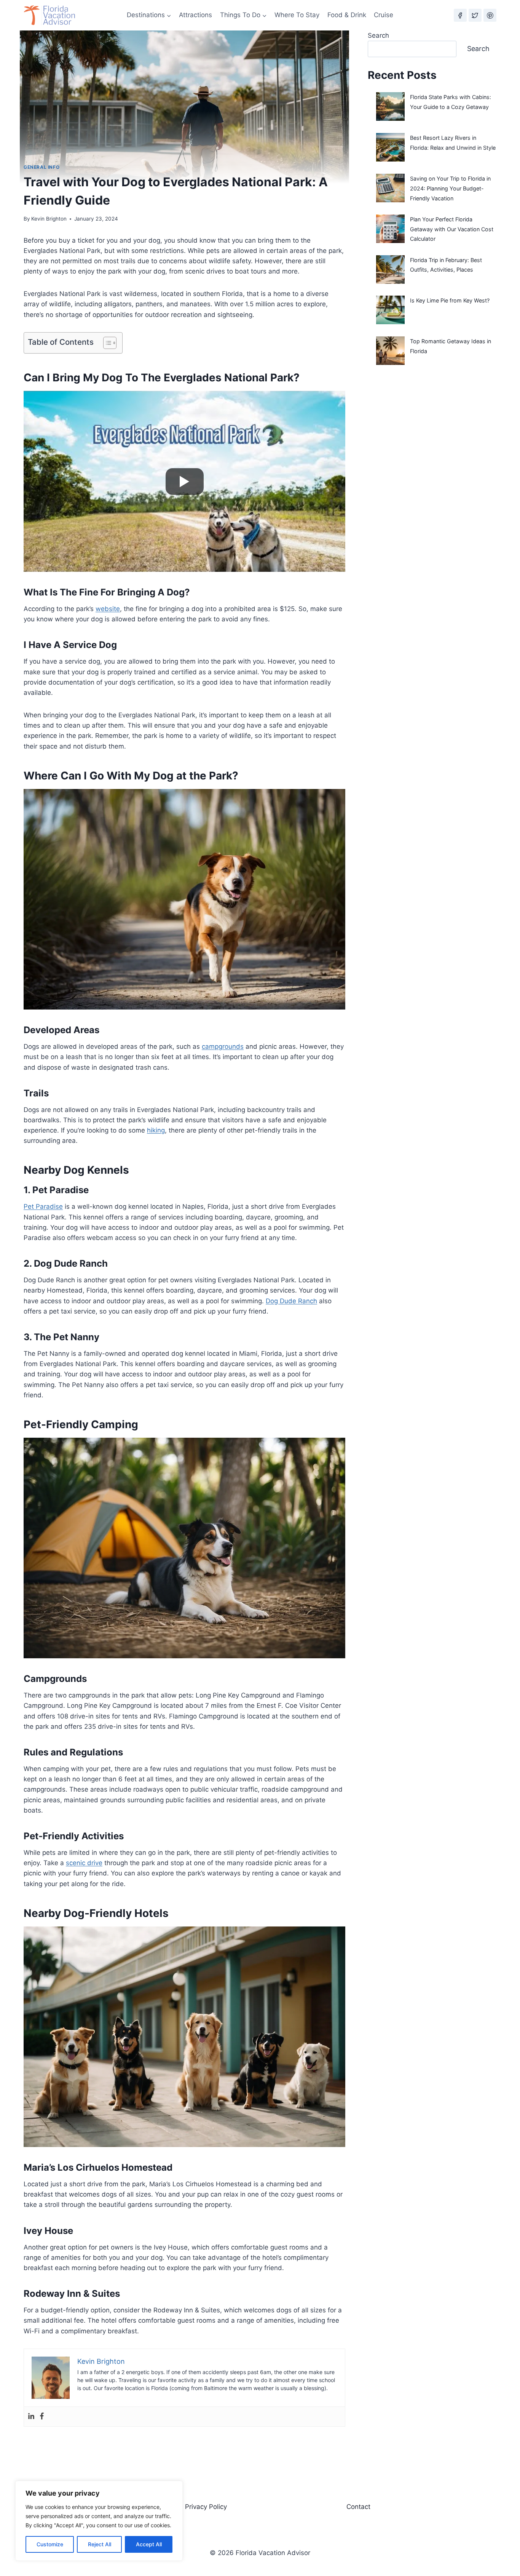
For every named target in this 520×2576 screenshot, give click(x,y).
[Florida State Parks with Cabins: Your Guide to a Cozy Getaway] (390, 106)
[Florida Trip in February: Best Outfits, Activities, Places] (390, 270)
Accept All (149, 2544)
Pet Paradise (43, 1206)
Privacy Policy (206, 2507)
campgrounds (223, 1046)
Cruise (384, 15)
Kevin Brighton (49, 219)
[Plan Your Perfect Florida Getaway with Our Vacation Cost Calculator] (390, 229)
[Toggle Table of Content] (106, 343)
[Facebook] (460, 15)
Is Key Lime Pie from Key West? (450, 300)
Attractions (195, 15)
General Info (41, 167)
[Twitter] (475, 15)
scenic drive (84, 1863)
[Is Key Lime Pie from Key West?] (390, 310)
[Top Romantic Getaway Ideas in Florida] (390, 351)
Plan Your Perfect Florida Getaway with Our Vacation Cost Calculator (452, 229)
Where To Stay (297, 15)
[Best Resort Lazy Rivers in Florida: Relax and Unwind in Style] (390, 147)
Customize (50, 2544)
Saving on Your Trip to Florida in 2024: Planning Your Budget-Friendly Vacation (450, 188)
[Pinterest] (490, 15)
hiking (156, 1130)
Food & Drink (347, 15)
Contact (358, 2507)
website (108, 609)
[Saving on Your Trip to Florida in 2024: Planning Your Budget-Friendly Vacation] (390, 188)
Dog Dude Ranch (291, 1301)
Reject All (100, 2544)
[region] (99, 2521)
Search (378, 35)
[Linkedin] (31, 2417)
